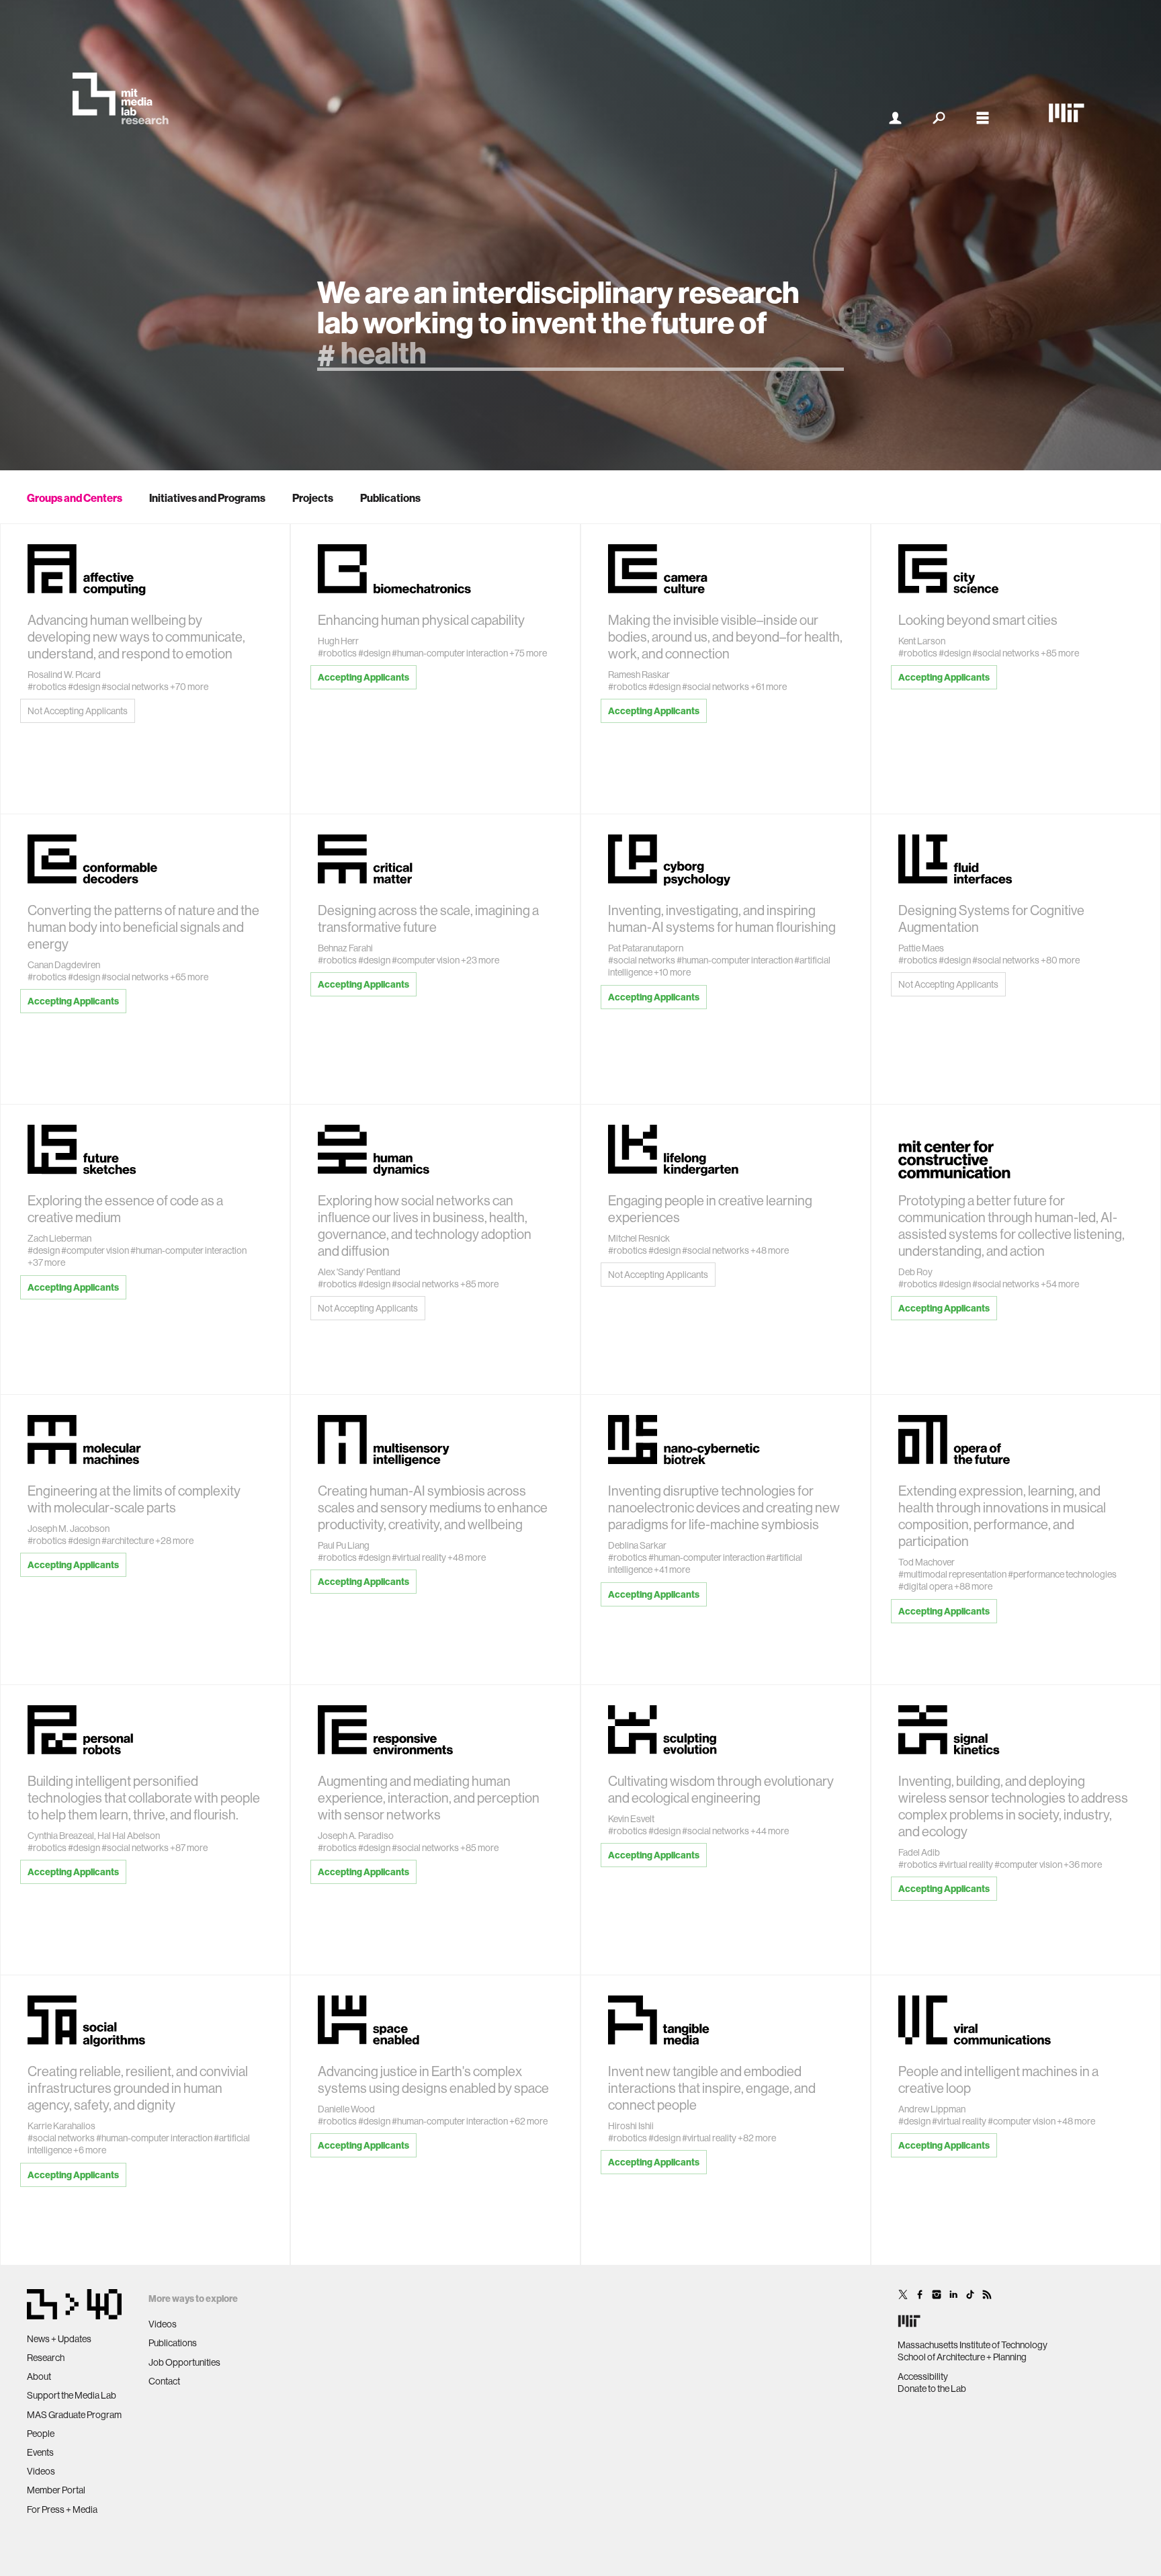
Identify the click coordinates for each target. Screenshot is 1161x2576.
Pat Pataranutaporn (646, 948)
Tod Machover (927, 1562)
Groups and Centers (75, 498)
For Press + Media (62, 2509)
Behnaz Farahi (345, 948)
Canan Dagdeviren (64, 965)
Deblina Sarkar (637, 1545)
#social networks (135, 687)
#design (84, 687)
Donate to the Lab (932, 2389)
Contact (164, 2381)
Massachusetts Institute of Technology (973, 2345)
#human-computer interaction (450, 653)
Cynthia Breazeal (61, 1836)
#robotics (47, 687)
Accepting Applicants (363, 677)
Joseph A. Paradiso (356, 1836)
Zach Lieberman (59, 1238)
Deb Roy (915, 1272)
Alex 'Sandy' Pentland (359, 1272)
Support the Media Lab (72, 2395)
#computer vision (426, 960)
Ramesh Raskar (639, 675)
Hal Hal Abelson (129, 1836)
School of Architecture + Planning (962, 2357)
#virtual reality (419, 1557)
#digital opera (926, 1586)
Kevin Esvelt (631, 1819)
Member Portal (56, 2490)
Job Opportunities (184, 2362)
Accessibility (923, 2376)
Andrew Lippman (932, 2109)
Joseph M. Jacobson (69, 1529)
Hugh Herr (338, 641)
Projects (313, 498)
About (39, 2376)
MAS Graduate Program (74, 2415)
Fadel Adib (919, 1852)
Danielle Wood (346, 2109)
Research (46, 2358)
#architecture (128, 1541)
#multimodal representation (952, 1574)
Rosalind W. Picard (64, 675)
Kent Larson (922, 641)
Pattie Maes (921, 948)
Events (40, 2452)
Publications (390, 498)
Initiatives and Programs (207, 498)
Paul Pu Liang (344, 1545)
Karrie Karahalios (61, 2126)
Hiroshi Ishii (631, 2126)
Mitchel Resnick (639, 1238)
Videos (41, 2471)
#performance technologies (1062, 1574)
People (41, 2434)
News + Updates (59, 2339)
